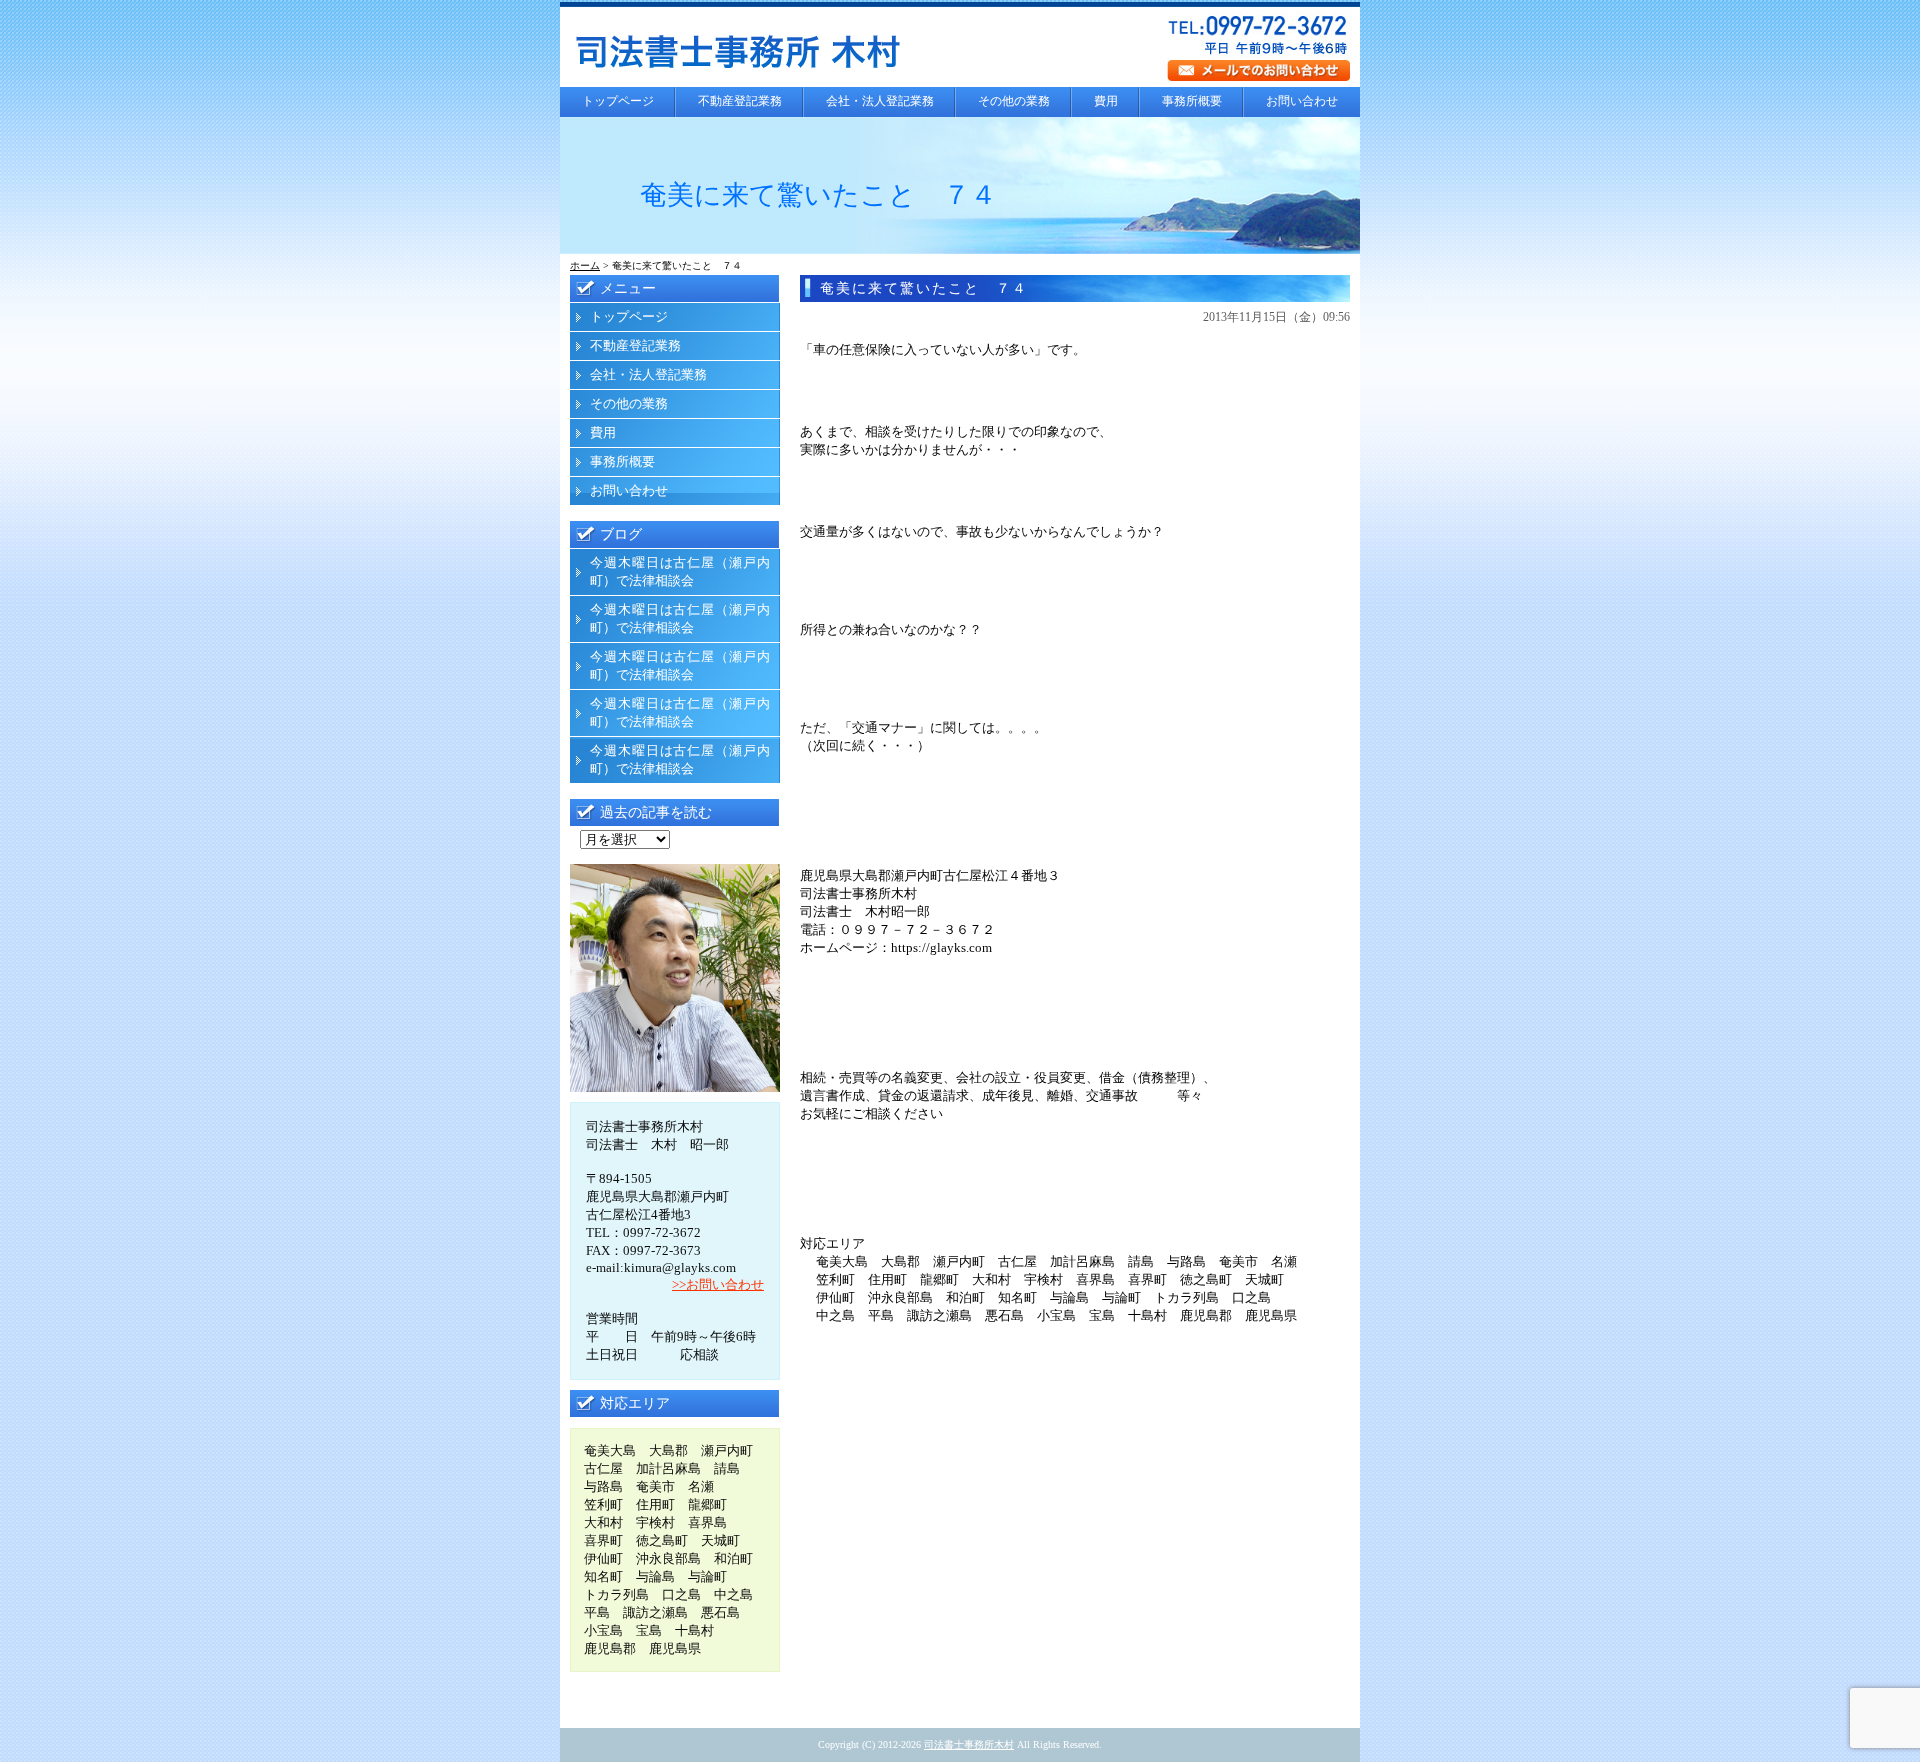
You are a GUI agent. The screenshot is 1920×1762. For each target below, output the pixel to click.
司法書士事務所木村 (969, 1744)
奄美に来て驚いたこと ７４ (924, 288)
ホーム (585, 265)
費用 (1106, 101)
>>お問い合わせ (718, 1284)
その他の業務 (1014, 101)
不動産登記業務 (740, 101)
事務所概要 (1192, 101)
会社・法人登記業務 (880, 101)
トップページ (618, 101)
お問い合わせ (1302, 101)
